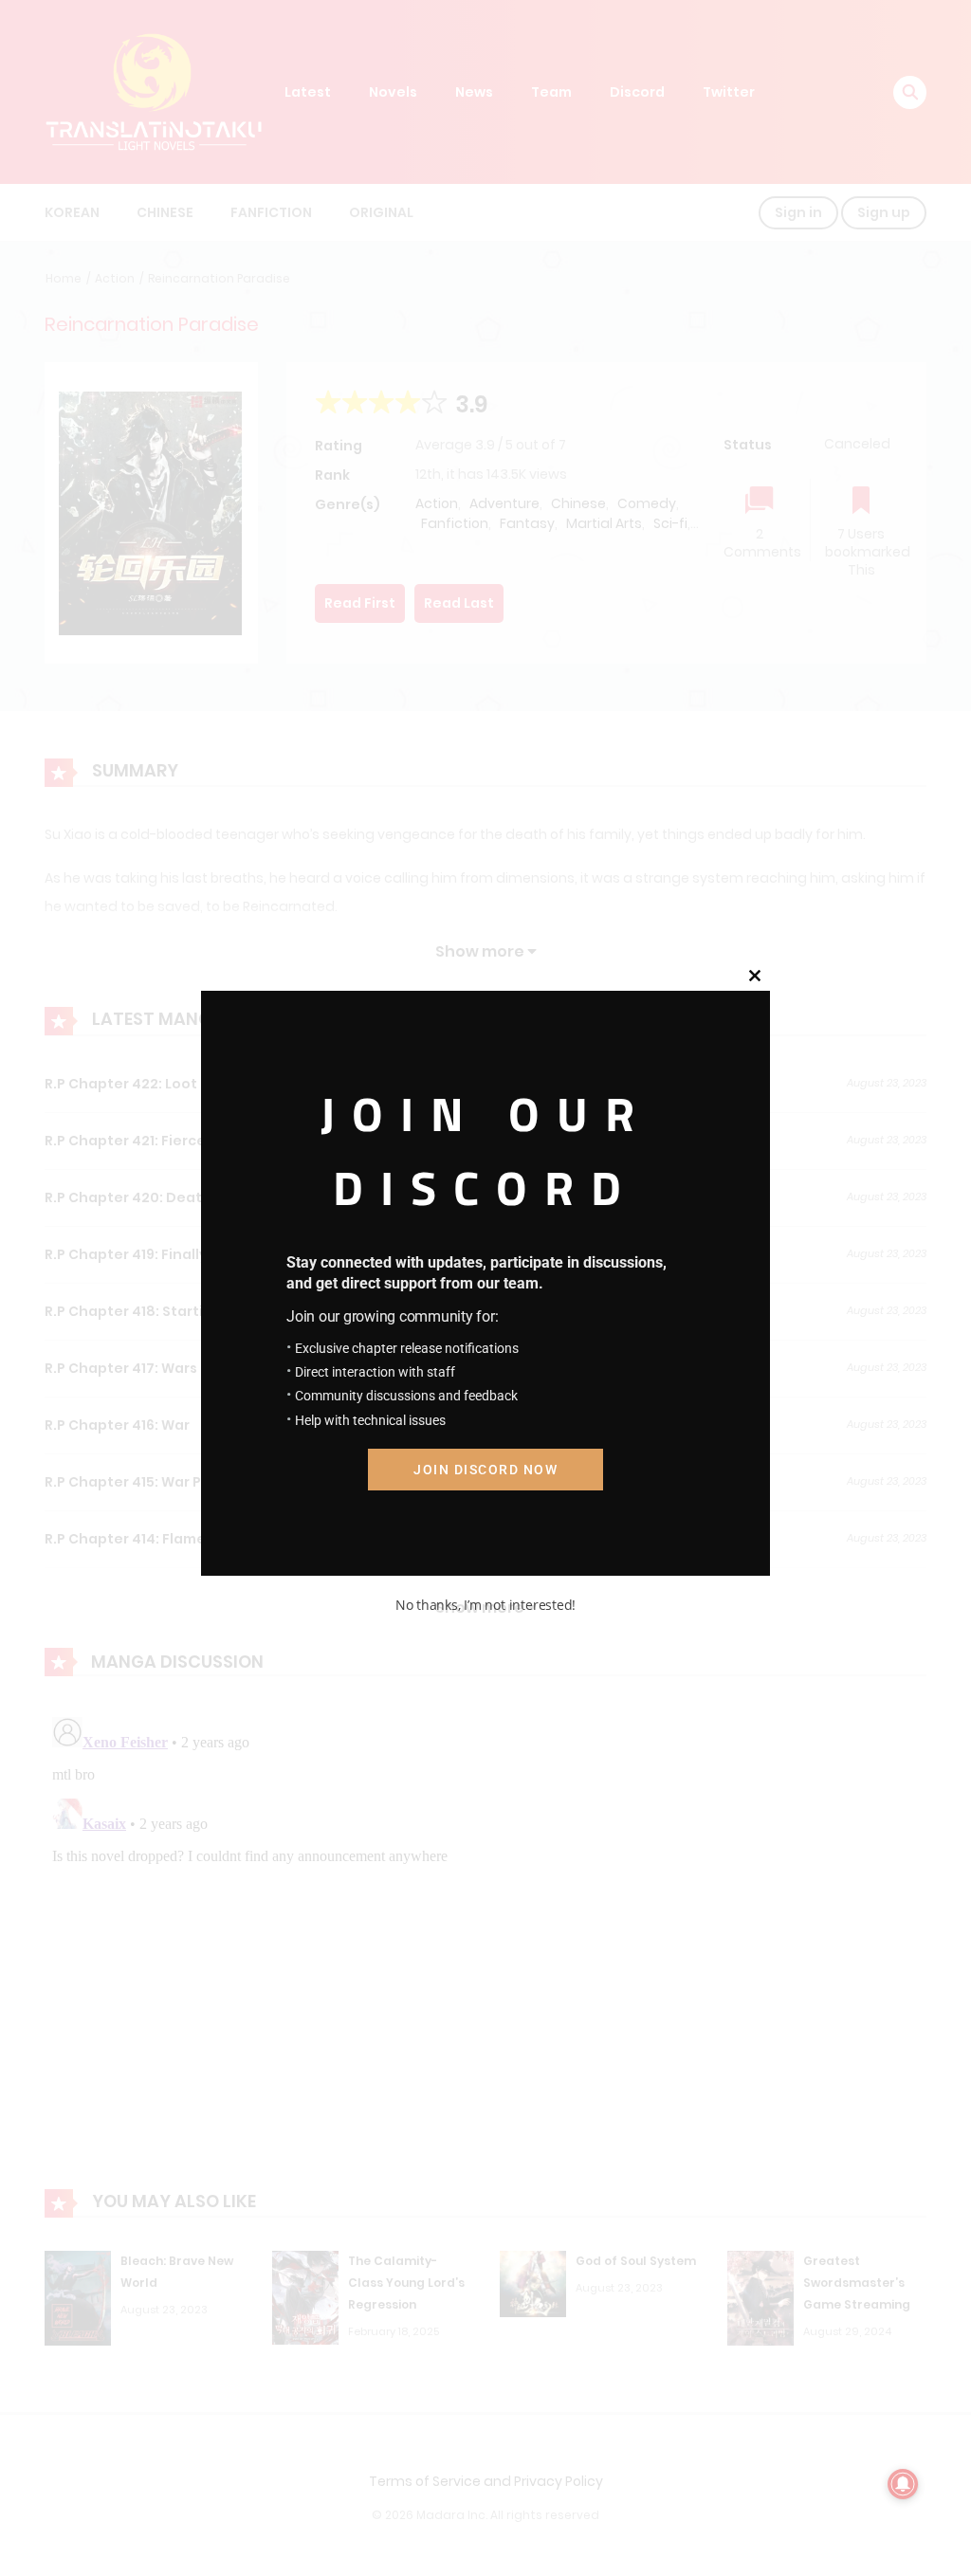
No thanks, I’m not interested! (485, 1605)
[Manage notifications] (903, 2484)
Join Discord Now (485, 1470)
